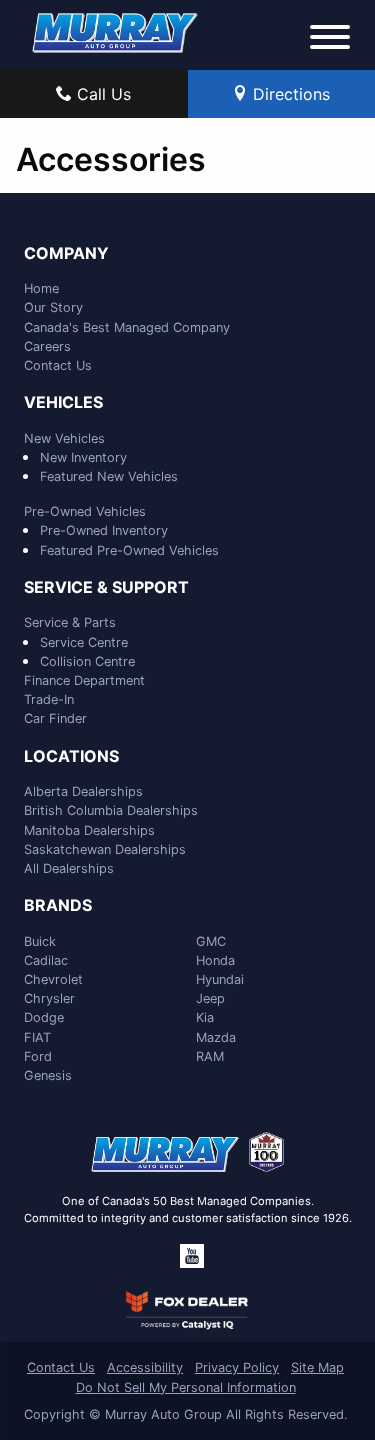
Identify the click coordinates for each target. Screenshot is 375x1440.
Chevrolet (53, 979)
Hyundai (220, 979)
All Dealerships (69, 868)
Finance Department (84, 680)
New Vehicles (64, 438)
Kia (205, 1017)
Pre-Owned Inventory (104, 530)
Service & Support (106, 588)
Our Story (53, 307)
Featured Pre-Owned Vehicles (129, 550)
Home (41, 288)
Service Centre (84, 642)
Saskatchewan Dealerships (105, 849)
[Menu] (330, 40)
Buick (40, 941)
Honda (215, 960)
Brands (58, 906)
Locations (71, 757)
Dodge (44, 1017)
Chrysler (49, 998)
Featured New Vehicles (109, 476)
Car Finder (55, 718)
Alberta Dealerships (83, 791)
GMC (211, 941)
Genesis (48, 1075)
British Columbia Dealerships (111, 810)
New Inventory (83, 457)
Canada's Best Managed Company (127, 327)
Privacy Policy (237, 1367)
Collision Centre (87, 661)
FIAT (37, 1037)
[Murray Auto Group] (116, 31)
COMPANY (66, 254)
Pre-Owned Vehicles (85, 511)
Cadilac (46, 960)
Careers (47, 346)
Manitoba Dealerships (89, 830)
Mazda (216, 1037)
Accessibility (145, 1367)
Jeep (210, 998)
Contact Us (58, 365)
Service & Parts (70, 622)
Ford (38, 1056)
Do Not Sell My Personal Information (186, 1387)
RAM (210, 1056)
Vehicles (63, 403)
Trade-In (49, 699)
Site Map (317, 1367)
